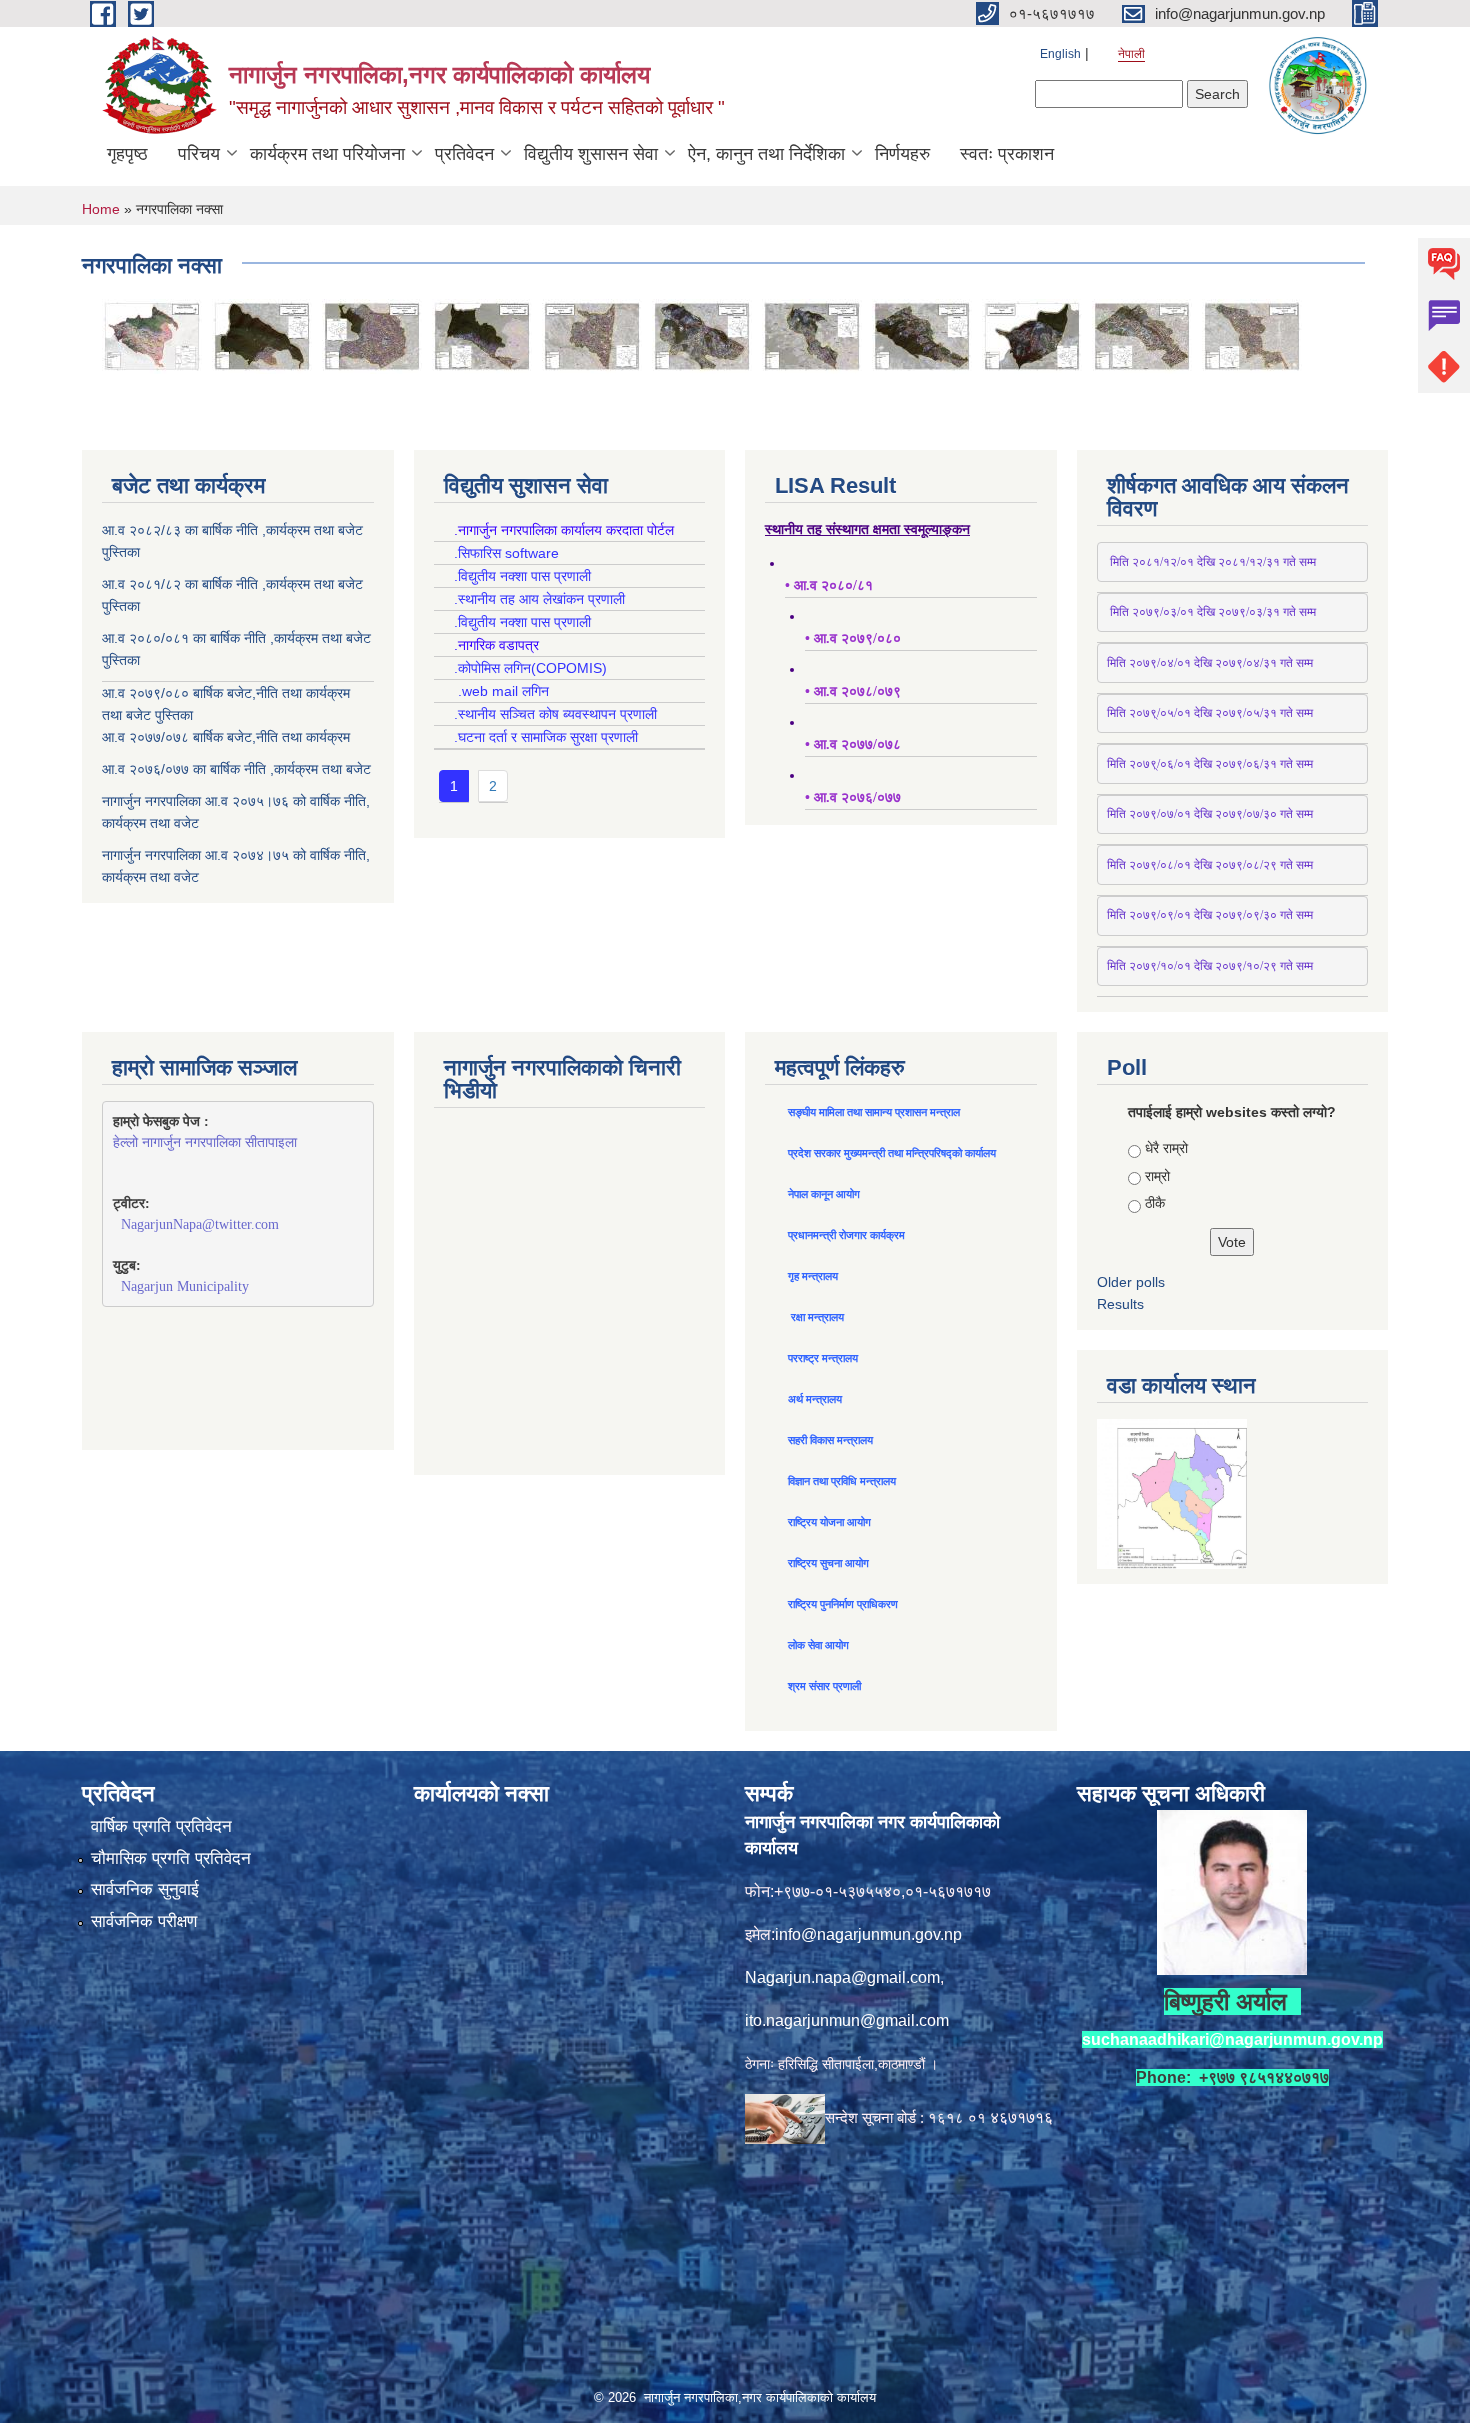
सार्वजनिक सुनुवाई (145, 1889)
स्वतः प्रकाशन (1007, 154)
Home (101, 209)
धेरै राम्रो (1166, 1148)
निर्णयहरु (902, 154)
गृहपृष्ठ (127, 154)
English (1060, 54)
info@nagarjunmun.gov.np (868, 1934)
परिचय (199, 154)
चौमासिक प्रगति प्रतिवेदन (171, 1858)
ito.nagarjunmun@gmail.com (847, 2020)
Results (1120, 1304)
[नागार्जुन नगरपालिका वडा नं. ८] (1032, 335)
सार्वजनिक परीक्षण (144, 1921)
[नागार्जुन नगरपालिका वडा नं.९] (1142, 335)
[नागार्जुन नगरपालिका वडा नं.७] (922, 335)
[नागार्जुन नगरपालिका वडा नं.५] (702, 335)
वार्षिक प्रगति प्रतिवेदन (161, 1826)
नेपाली (1131, 54)
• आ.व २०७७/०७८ (853, 744)
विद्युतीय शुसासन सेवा (591, 154)
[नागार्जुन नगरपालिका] (152, 335)
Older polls (1131, 1282)
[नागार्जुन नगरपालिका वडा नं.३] (482, 335)
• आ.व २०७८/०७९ (853, 691)
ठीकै (1155, 1203)
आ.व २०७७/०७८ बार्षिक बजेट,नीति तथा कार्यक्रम (226, 737)
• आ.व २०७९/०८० (853, 638)
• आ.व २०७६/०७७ (853, 797)
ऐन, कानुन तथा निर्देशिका (766, 154)
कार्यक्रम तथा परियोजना (327, 154)
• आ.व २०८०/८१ (829, 585)
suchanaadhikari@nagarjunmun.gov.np (1232, 2039)
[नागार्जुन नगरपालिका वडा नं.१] (262, 335)
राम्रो (1157, 1176)
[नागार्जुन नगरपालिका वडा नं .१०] (1252, 335)
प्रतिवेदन (464, 154)
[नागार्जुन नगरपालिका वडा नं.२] (372, 335)
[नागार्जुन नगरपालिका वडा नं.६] (812, 335)
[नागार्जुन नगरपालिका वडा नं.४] (592, 335)
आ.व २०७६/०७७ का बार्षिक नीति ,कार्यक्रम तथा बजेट (236, 769)
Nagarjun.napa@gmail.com (842, 1977)
